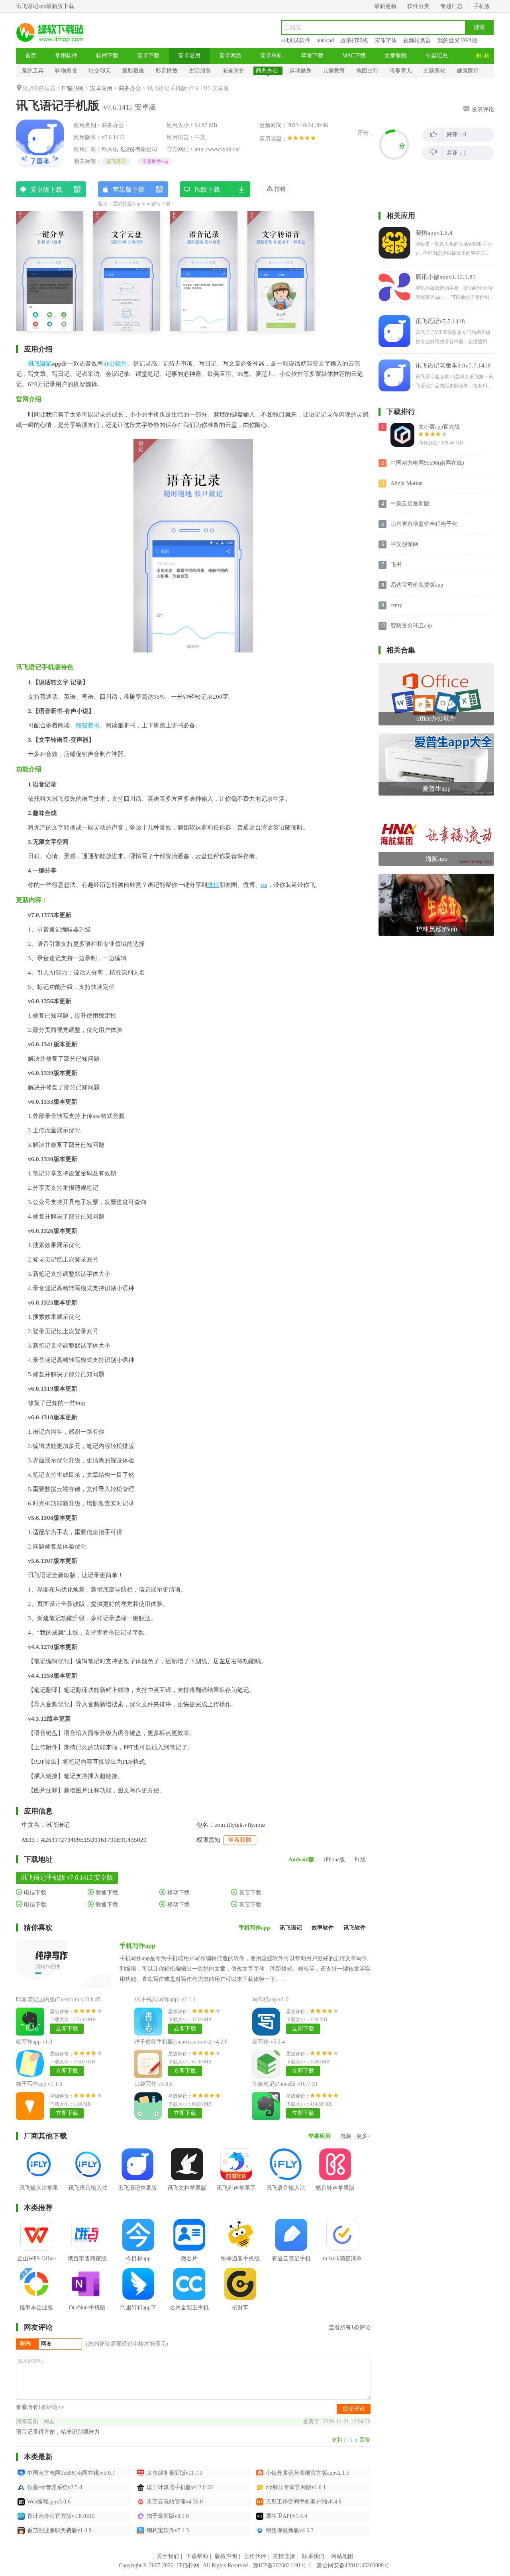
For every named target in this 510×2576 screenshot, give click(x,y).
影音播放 (167, 71)
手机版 (482, 6)
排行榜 (482, 56)
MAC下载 (354, 56)
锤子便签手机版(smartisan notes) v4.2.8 (181, 2042)
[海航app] (436, 807)
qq (264, 885)
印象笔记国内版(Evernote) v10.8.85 (58, 1999)
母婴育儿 (401, 71)
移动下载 (178, 1893)
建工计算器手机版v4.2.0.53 (180, 2487)
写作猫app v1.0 (270, 1999)
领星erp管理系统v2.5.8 (55, 2487)
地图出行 (367, 71)
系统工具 (33, 71)
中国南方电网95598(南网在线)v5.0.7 (71, 2473)
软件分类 (418, 6)
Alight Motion (407, 483)
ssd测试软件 (296, 40)
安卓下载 (148, 56)
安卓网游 (230, 56)
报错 (279, 189)
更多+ (363, 2136)
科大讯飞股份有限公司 (129, 149)
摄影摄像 (133, 71)
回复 (365, 2440)
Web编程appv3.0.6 (49, 2502)
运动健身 (300, 71)
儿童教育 (334, 71)
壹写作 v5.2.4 (269, 2042)
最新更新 (385, 6)
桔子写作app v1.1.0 (39, 2084)
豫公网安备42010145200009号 (353, 2565)
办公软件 (115, 364)
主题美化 (434, 71)
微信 (213, 885)
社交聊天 (100, 71)
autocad (325, 40)
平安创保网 (404, 544)
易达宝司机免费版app (417, 585)
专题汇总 (451, 6)
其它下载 (249, 1893)
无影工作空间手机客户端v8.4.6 (304, 2502)
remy (396, 605)
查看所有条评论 (350, 2327)
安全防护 (233, 71)
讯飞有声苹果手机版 (236, 2194)
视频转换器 (417, 40)
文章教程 (396, 56)
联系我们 (313, 2556)
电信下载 (34, 1893)
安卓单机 (271, 56)
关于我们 (168, 2556)
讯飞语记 (116, 161)
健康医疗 (468, 71)
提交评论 (354, 2409)
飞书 (396, 565)
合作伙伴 (255, 2556)
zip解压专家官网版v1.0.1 (296, 2487)
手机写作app (137, 1946)
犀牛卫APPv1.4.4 (286, 2516)
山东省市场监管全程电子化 (424, 524)
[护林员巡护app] (436, 877)
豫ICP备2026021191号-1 (282, 2565)
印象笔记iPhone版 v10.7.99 (285, 2084)
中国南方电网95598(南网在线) (427, 463)
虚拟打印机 (354, 40)
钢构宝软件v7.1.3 (168, 2530)
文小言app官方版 (439, 427)
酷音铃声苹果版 (335, 2188)
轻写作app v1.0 (34, 2042)
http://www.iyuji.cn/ (217, 149)
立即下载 (67, 2029)
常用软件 (66, 56)
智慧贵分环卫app (411, 626)
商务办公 (267, 71)
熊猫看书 (88, 725)
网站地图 (342, 2556)
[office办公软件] (436, 666)
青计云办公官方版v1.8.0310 (61, 2516)
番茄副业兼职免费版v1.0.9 (59, 2530)
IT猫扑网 (73, 88)
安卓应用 (189, 56)
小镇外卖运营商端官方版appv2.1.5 (308, 2473)
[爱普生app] (436, 736)
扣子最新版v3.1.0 (168, 2516)
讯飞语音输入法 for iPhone (88, 2194)
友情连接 (284, 2556)
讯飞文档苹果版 (187, 2188)
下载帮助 (197, 2556)
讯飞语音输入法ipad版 (286, 2194)
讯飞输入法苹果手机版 (39, 2194)
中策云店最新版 (410, 504)
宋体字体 (386, 40)
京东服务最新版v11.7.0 (175, 2473)
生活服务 (200, 71)
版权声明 (226, 2556)
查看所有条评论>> (40, 2407)
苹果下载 (312, 56)
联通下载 (106, 1893)
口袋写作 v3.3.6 (153, 2084)
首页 (31, 56)
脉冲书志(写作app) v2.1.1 (165, 1999)
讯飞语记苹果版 (137, 2188)
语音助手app (155, 161)
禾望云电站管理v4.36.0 (175, 2502)
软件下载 (107, 56)
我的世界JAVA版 (458, 40)
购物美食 (66, 71)
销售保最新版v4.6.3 (290, 2530)
